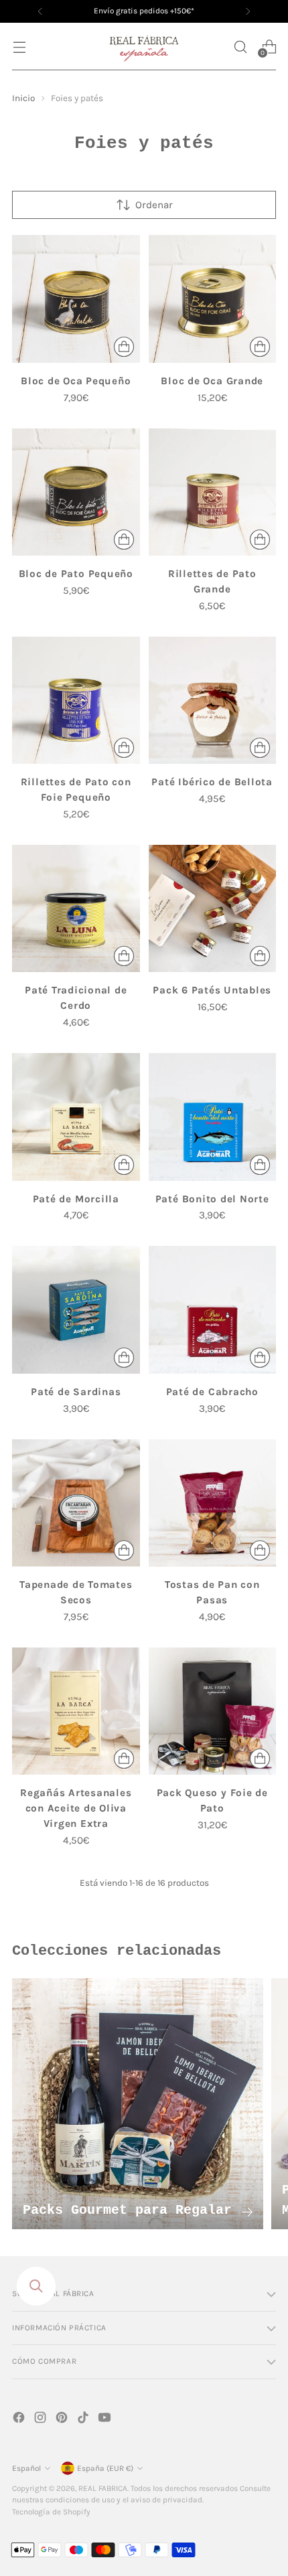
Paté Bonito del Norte (212, 1199)
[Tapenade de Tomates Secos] (76, 1503)
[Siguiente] (248, 11)
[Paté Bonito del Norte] (213, 1117)
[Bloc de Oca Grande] (213, 299)
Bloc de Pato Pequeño (76, 574)
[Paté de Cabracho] (213, 1310)
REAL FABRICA (103, 2488)
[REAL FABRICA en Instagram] (42, 2420)
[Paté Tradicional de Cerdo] (76, 909)
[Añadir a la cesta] (124, 347)
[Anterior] (40, 11)
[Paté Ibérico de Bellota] (213, 701)
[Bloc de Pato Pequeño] (76, 492)
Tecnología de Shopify (51, 2512)
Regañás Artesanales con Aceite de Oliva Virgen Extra (76, 1808)
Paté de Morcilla (76, 1199)
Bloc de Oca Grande (212, 381)
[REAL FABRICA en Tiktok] (84, 2420)
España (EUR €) (105, 2468)
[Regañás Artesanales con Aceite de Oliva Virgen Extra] (76, 1711)
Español (26, 2468)
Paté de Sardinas (76, 1392)
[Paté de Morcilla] (76, 1117)
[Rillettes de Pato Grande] (213, 492)
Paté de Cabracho (212, 1392)
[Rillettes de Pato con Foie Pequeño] (76, 701)
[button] (240, 47)
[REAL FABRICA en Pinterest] (63, 2420)
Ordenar (154, 205)
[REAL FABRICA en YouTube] (106, 2420)
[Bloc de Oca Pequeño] (76, 299)
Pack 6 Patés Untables (212, 990)
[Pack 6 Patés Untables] (213, 909)
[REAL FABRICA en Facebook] (20, 2420)
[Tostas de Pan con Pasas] (213, 1503)
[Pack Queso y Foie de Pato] (213, 1711)
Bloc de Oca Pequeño (76, 381)
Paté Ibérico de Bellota (212, 782)
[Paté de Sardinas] (76, 1310)
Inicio (23, 98)
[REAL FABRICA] (144, 47)
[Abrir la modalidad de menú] (19, 47)
